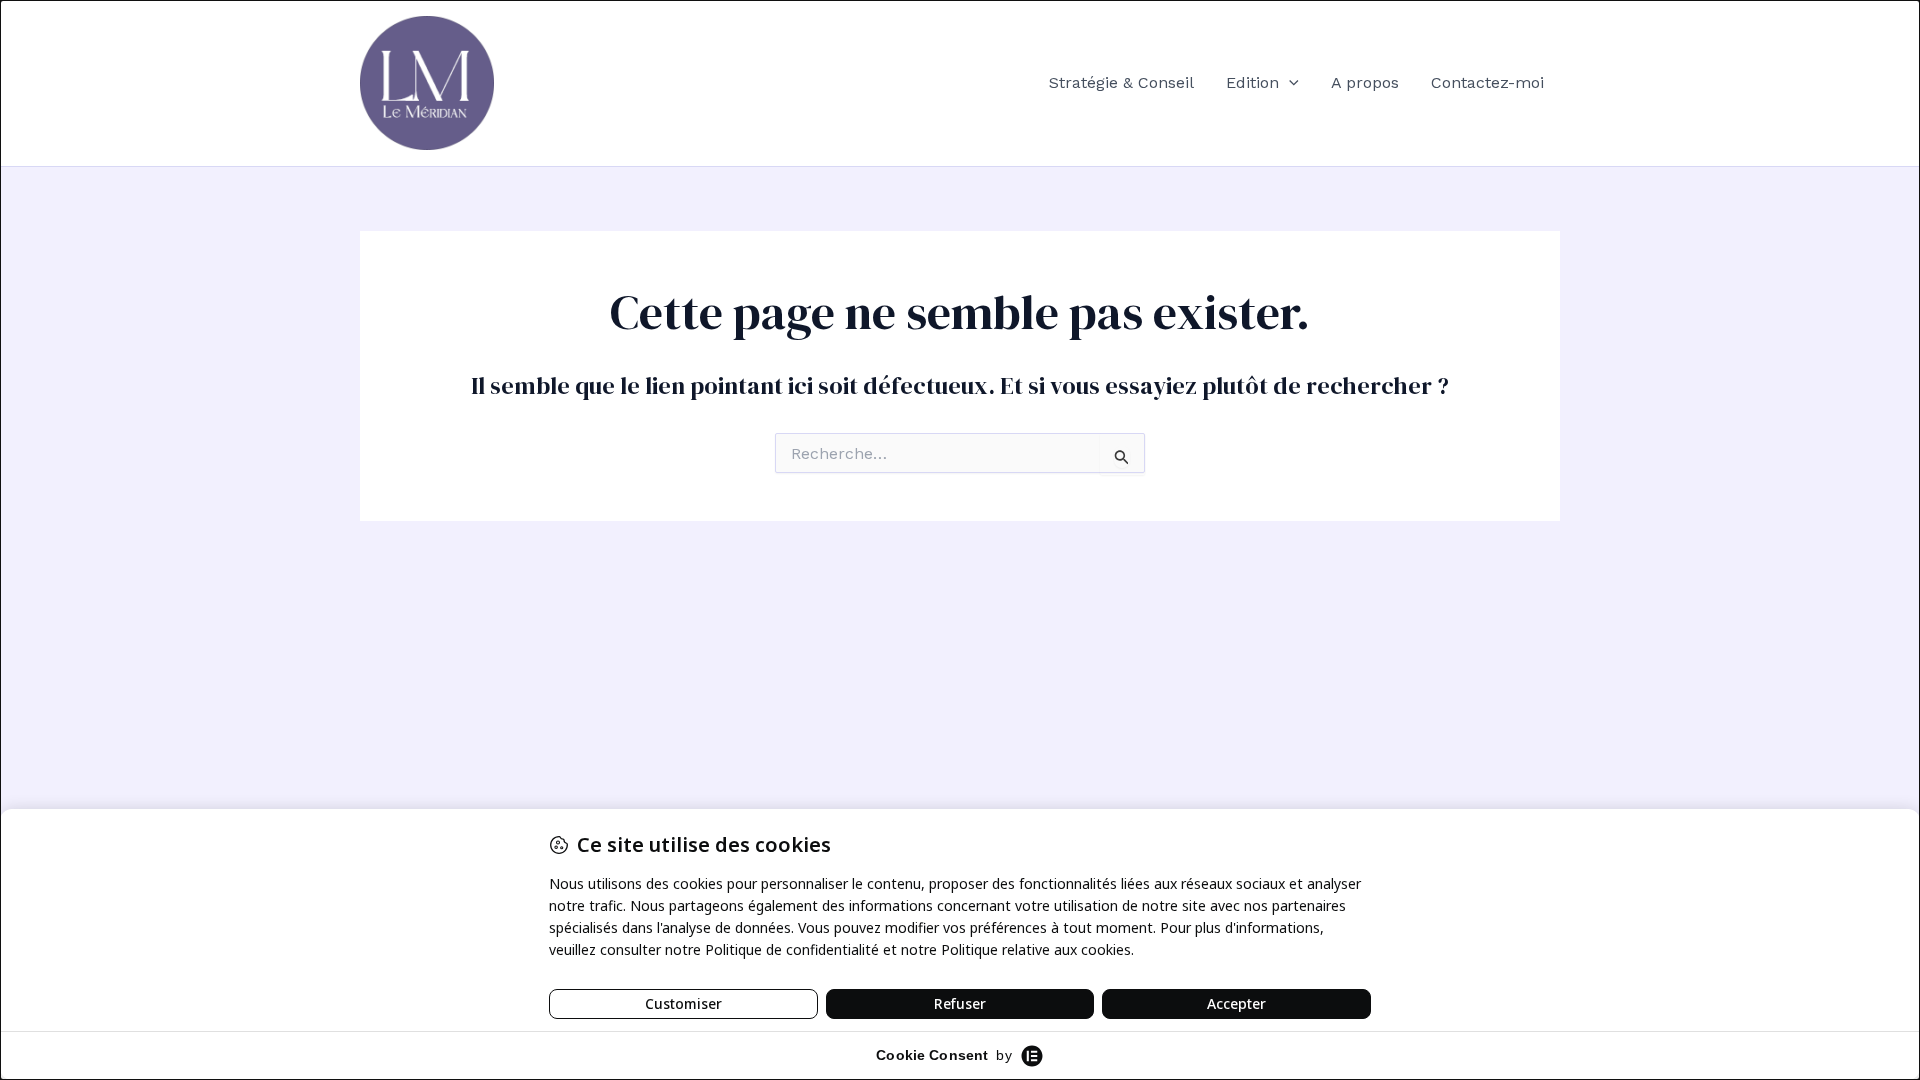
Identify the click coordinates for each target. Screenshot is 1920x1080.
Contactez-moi (1487, 82)
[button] (1289, 83)
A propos (1365, 82)
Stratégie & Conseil (1121, 82)
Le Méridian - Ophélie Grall (635, 82)
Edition (1252, 82)
